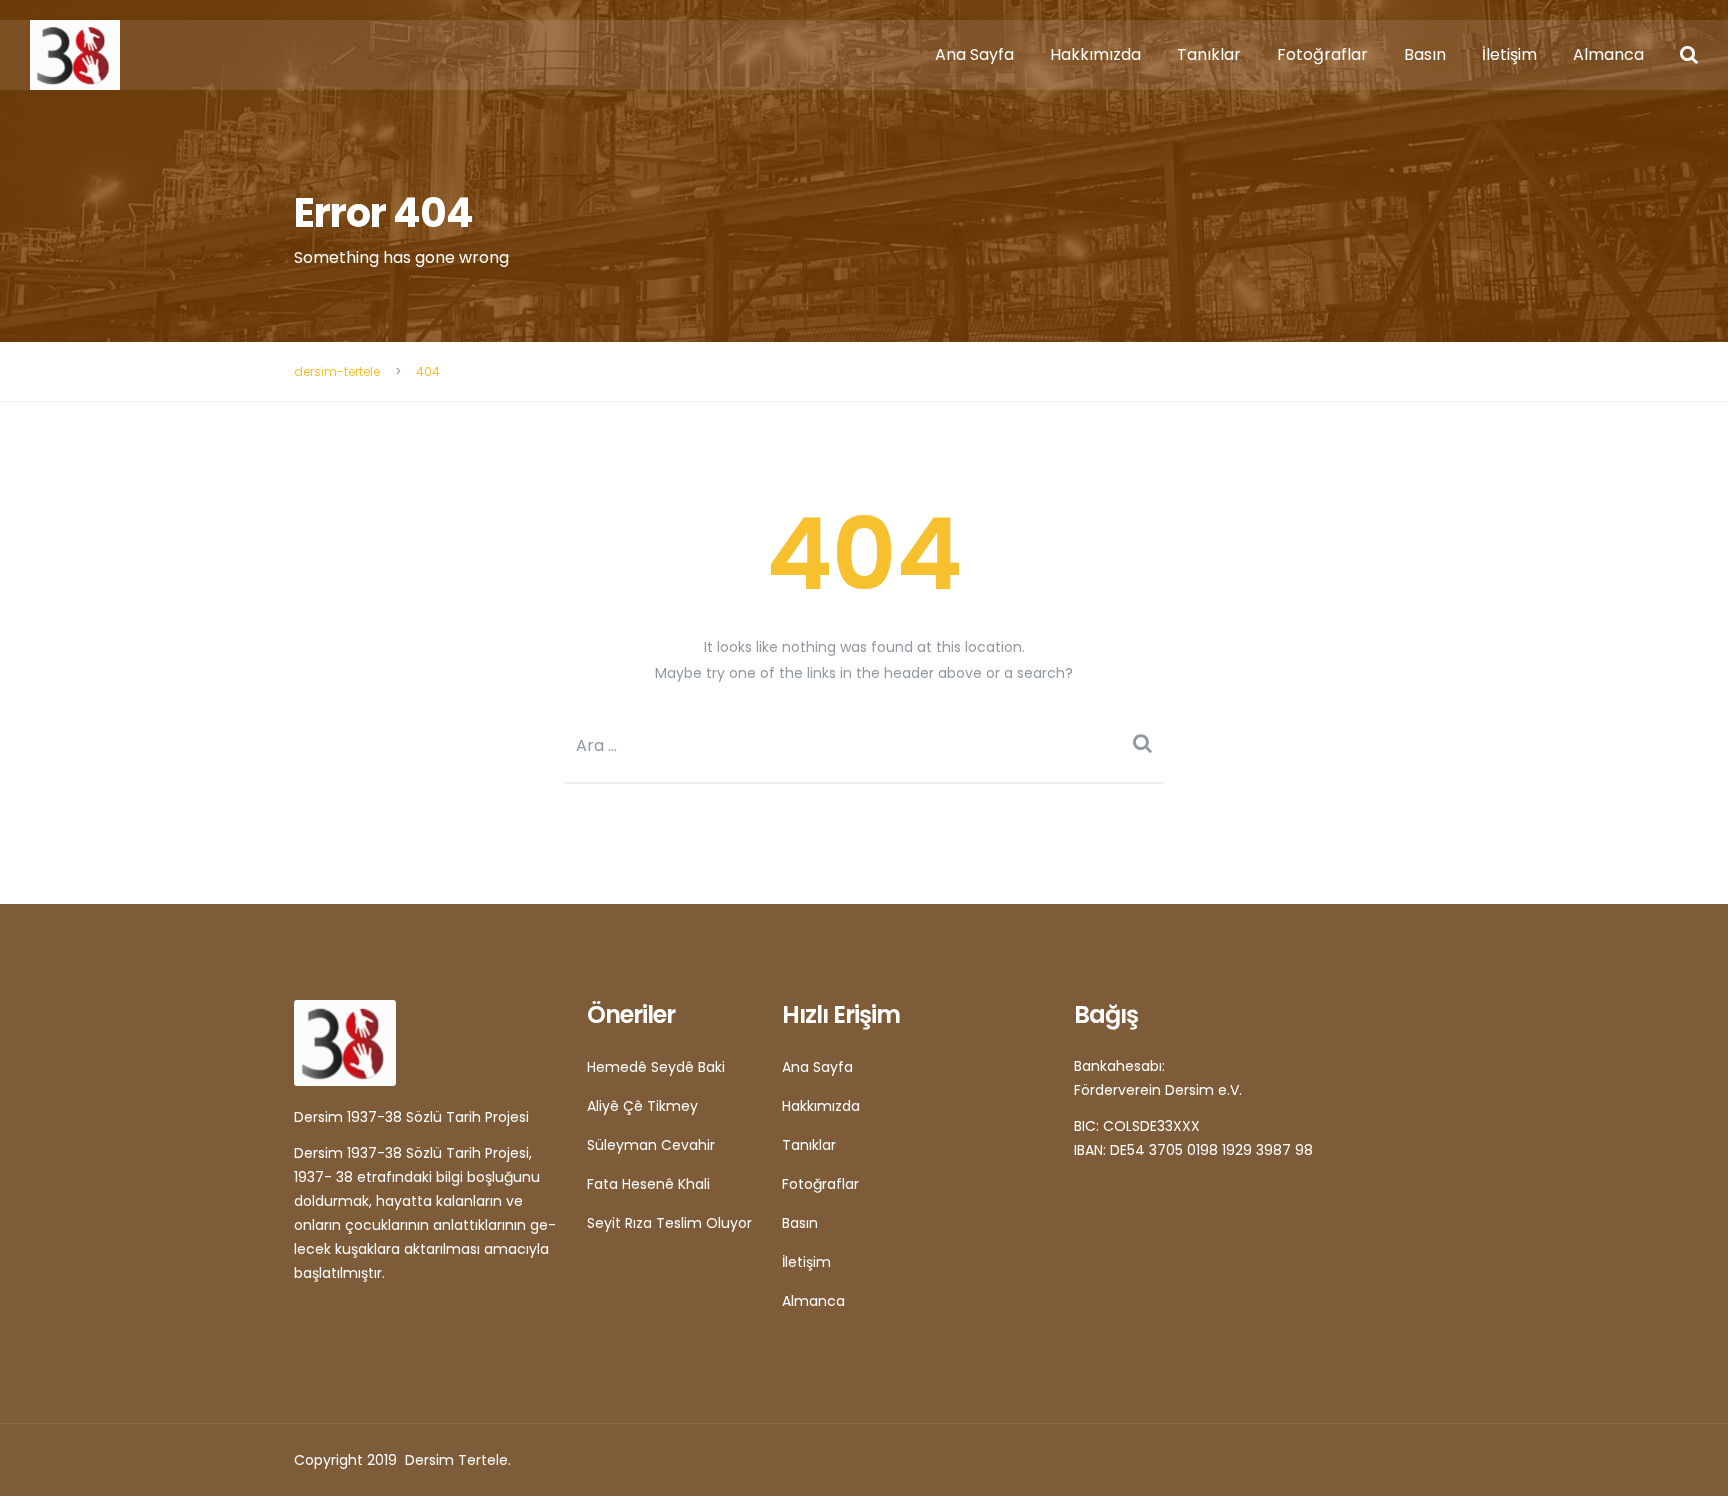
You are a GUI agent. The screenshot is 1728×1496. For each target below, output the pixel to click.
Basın (1425, 54)
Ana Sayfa (974, 54)
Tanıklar (1209, 54)
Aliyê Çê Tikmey (642, 1106)
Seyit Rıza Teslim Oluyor (669, 1223)
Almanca (1608, 54)
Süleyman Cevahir (651, 1145)
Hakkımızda (1095, 54)
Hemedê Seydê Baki (656, 1067)
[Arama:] (864, 745)
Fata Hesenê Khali (648, 1184)
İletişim (1509, 54)
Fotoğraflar (1322, 54)
